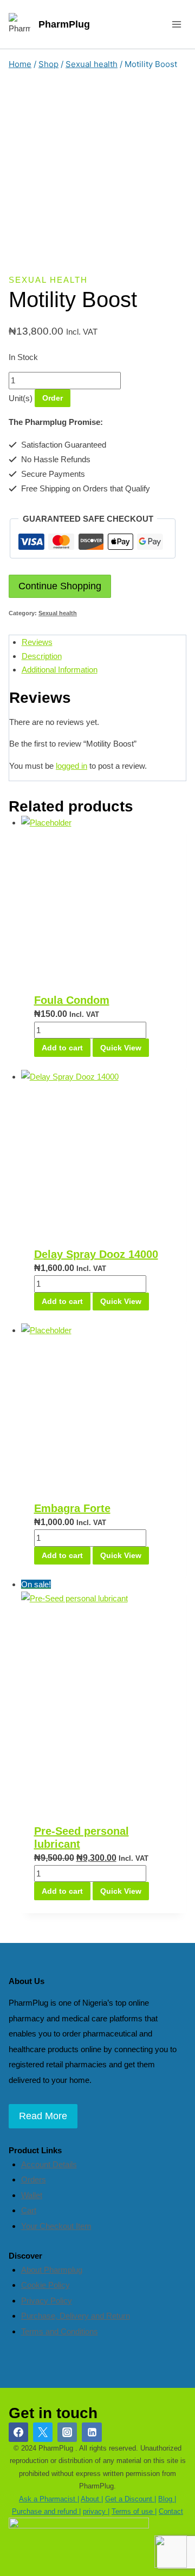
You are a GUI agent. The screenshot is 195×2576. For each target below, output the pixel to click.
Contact (171, 2511)
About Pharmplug (52, 2270)
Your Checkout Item (56, 2226)
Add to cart (62, 1048)
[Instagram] (67, 2432)
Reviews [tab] (37, 642)
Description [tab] (42, 656)
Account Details (49, 2164)
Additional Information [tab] (60, 670)
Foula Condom (72, 1000)
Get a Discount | (131, 2499)
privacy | (96, 2511)
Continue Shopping (60, 586)
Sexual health (48, 280)
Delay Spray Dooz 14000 (96, 1254)
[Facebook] (18, 2432)
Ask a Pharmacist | (49, 2499)
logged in (71, 766)
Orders (34, 2179)
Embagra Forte (72, 1508)
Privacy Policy (47, 2301)
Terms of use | (134, 2511)
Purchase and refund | (46, 2511)
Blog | (167, 2499)
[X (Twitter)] (43, 2432)
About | (92, 2499)
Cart (29, 2210)
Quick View (121, 1048)
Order (53, 398)
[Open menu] (176, 24)
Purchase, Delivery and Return (76, 2316)
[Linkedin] (92, 2432)
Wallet (32, 2195)
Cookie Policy (45, 2285)
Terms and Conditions (60, 2331)
